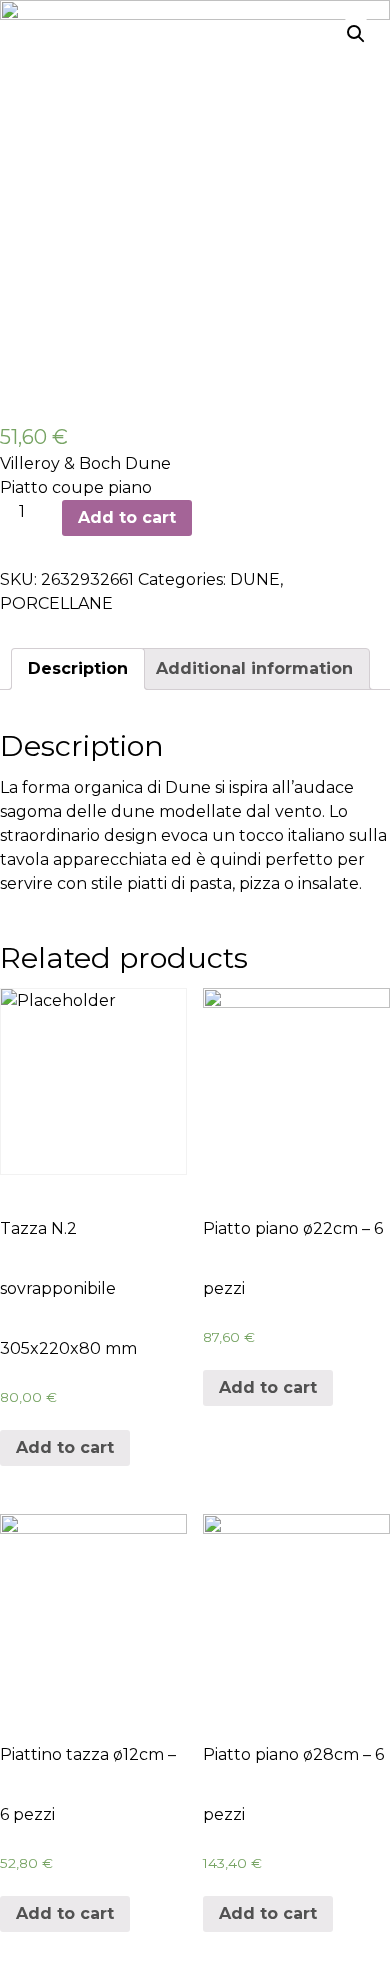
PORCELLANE (56, 603)
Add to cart (127, 517)
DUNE (255, 579)
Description (78, 668)
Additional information (254, 668)
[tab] (78, 669)
